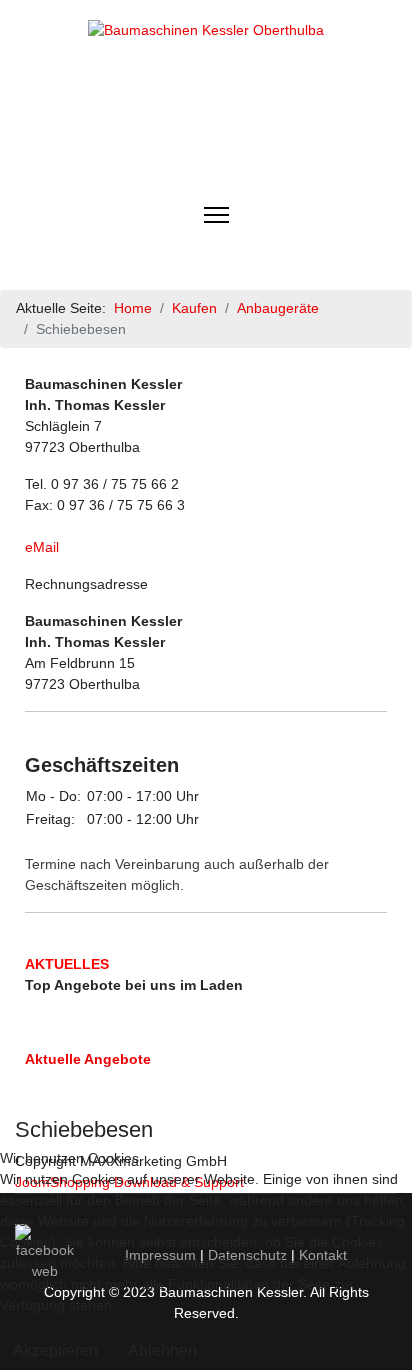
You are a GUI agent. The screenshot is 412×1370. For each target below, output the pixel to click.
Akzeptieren (55, 1350)
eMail (42, 547)
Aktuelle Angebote (88, 1059)
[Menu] (216, 215)
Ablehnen (162, 1350)
